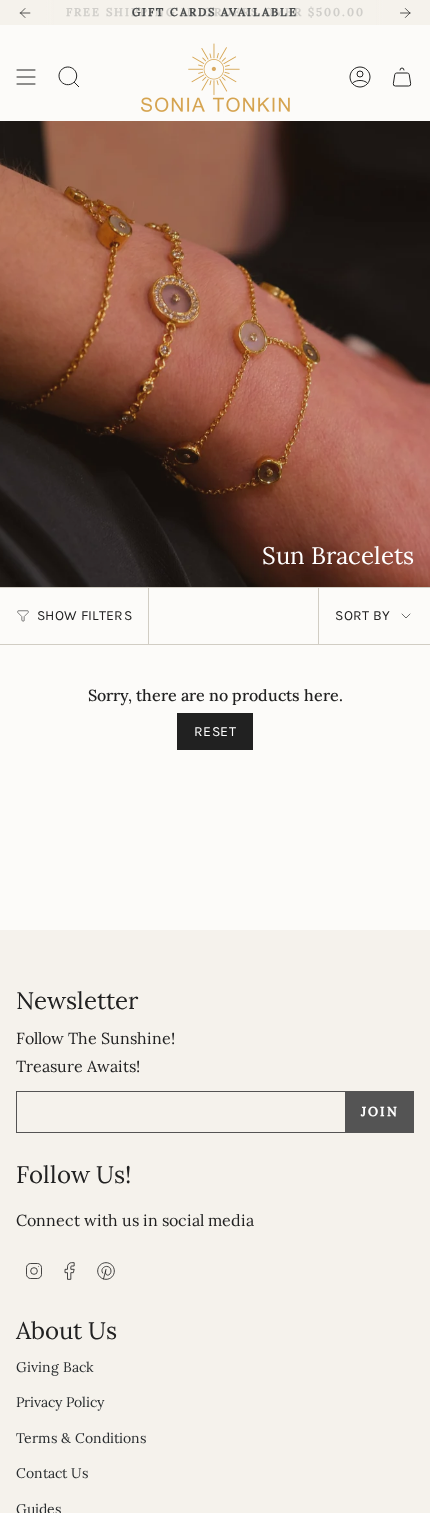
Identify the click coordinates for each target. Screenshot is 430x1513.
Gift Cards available (215, 12)
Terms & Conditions (81, 1438)
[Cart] (402, 77)
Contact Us (52, 1473)
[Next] (405, 13)
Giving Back (55, 1367)
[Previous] (25, 13)
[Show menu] (26, 77)
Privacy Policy (60, 1402)
